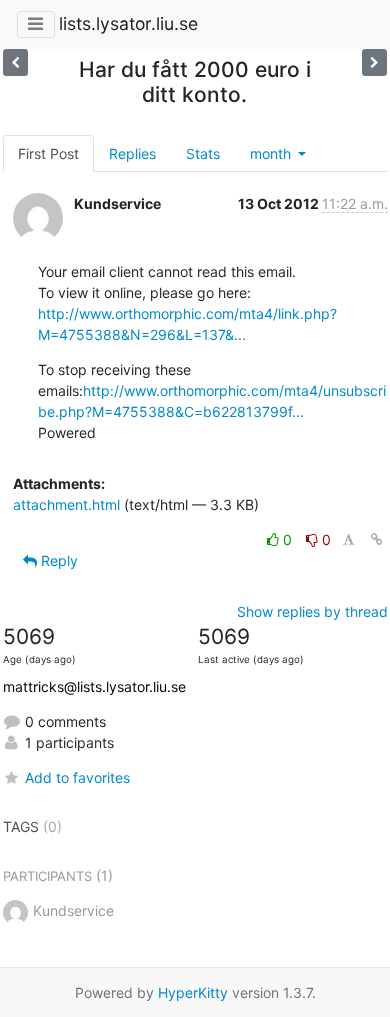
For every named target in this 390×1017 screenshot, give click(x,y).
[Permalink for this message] (377, 539)
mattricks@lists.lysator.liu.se (94, 686)
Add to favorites (77, 777)
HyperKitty (193, 992)
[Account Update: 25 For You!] (15, 62)
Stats (203, 153)
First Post (48, 153)
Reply (57, 560)
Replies (132, 153)
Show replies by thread (312, 611)
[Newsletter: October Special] (374, 62)
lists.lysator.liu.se (128, 23)
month (272, 153)
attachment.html (66, 504)
